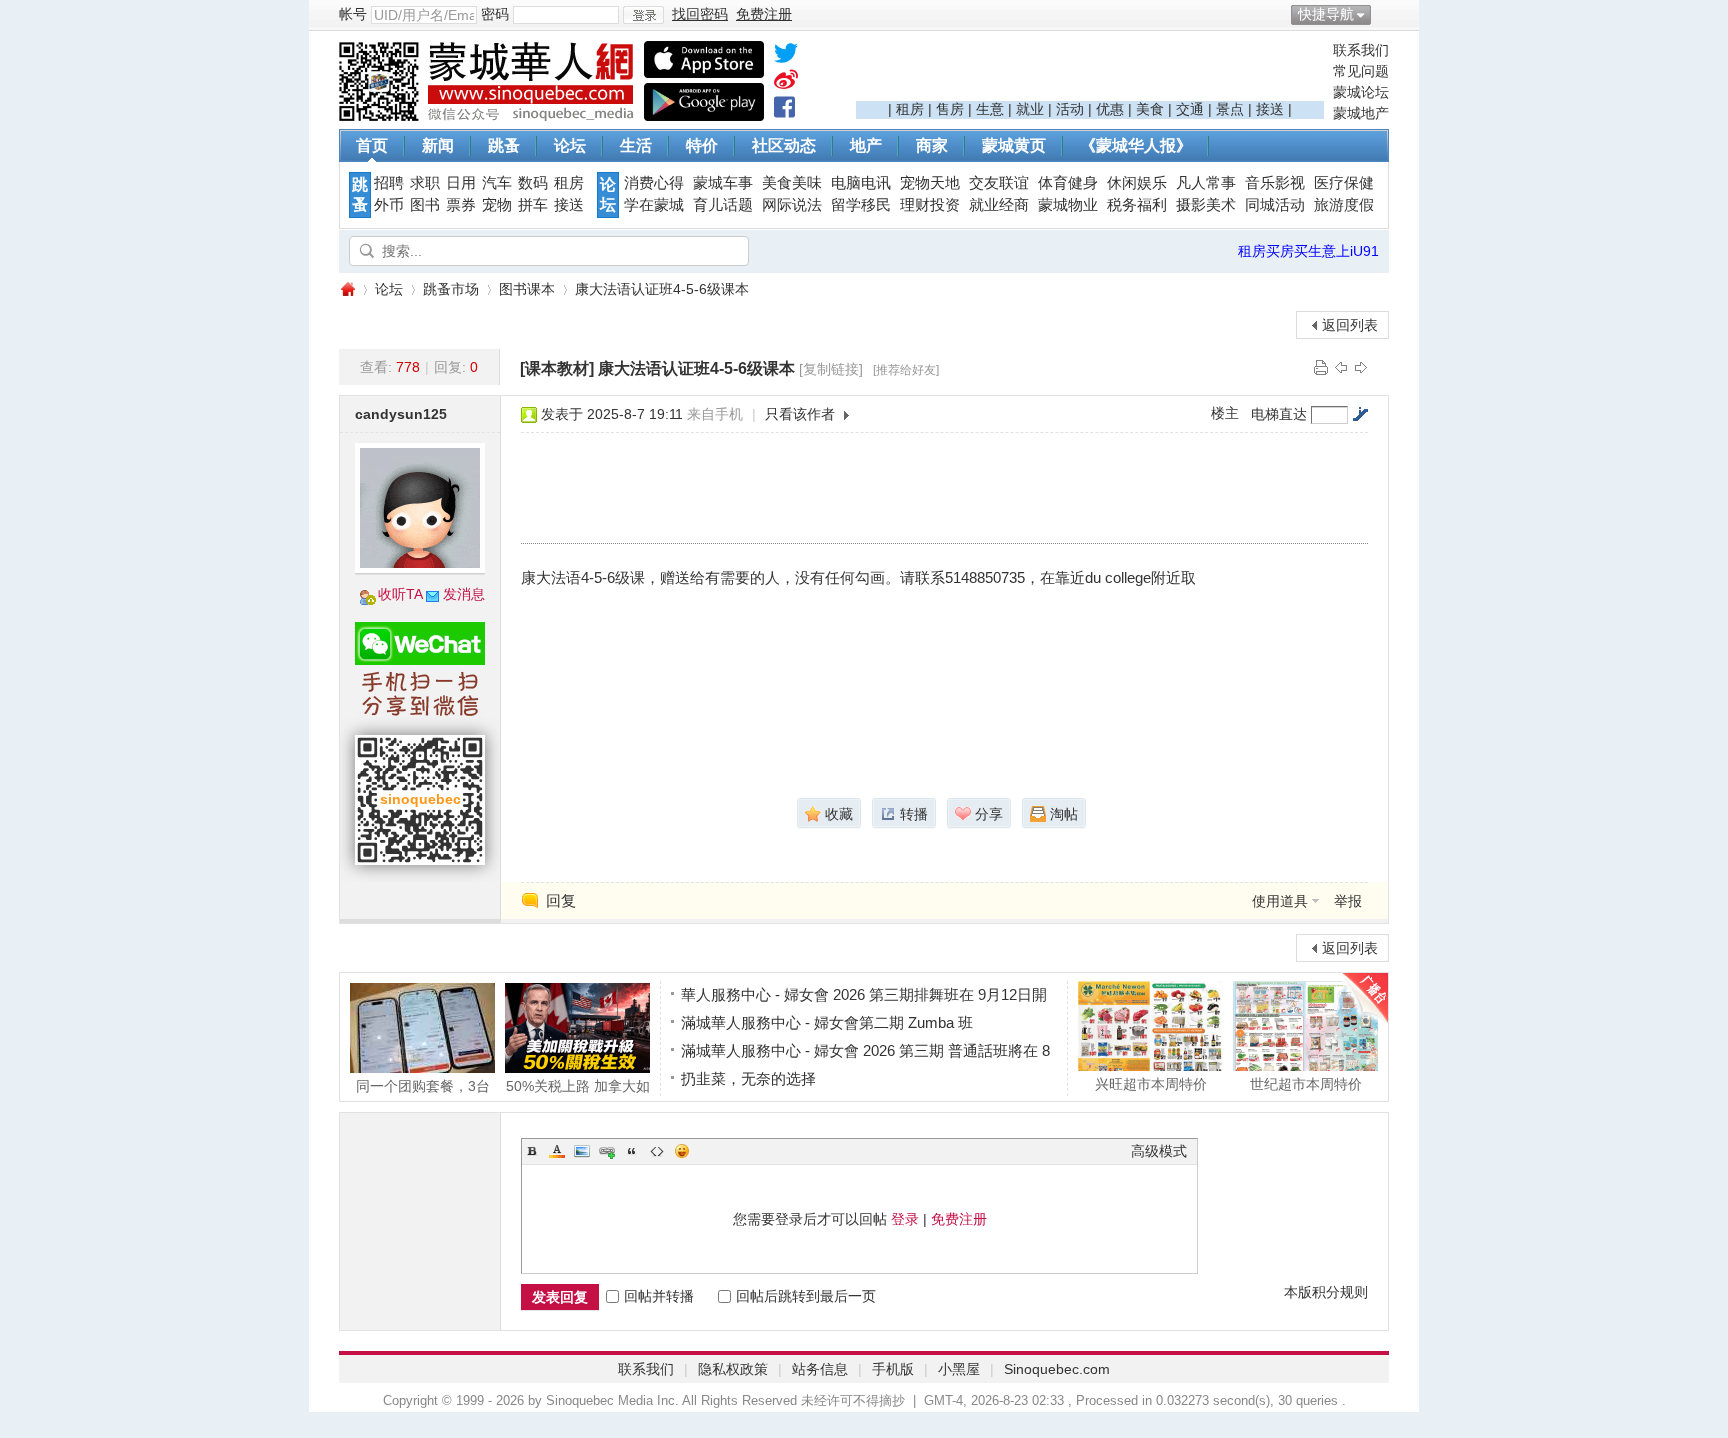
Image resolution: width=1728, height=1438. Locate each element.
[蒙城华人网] (489, 116)
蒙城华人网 (347, 289)
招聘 (389, 183)
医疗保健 (1344, 183)
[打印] (1321, 367)
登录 (905, 1219)
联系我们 (1361, 50)
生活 (636, 145)
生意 (990, 109)
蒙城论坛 (1361, 92)
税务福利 (1137, 205)
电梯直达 (1279, 414)
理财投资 (930, 205)
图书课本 (527, 289)
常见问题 (1361, 71)
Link (607, 1151)
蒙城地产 (1361, 113)
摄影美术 (1206, 205)
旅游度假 (1344, 205)
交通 (1190, 109)
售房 (950, 109)
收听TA (400, 594)
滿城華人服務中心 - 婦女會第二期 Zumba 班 (827, 1022)
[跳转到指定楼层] (1360, 414)
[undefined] (786, 57)
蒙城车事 (723, 183)
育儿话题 (723, 205)
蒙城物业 (1068, 205)
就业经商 (999, 205)
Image (582, 1151)
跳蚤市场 (451, 289)
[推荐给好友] (906, 370)
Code (657, 1151)
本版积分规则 (1326, 1292)
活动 (1070, 109)
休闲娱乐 (1137, 183)
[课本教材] (557, 368)
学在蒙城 (654, 205)
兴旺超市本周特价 (1151, 1083)
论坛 (570, 145)
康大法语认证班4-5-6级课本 (662, 289)
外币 (389, 205)
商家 (932, 145)
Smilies (682, 1151)
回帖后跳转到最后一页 (806, 1296)
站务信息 (820, 1369)
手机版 (893, 1369)
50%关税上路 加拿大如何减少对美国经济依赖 (578, 1085)
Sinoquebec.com (1057, 1369)
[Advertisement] (1090, 71)
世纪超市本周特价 (1306, 1083)
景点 (1230, 109)
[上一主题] (1341, 367)
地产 (866, 145)
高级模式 (1159, 1151)
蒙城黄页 (1014, 145)
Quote (632, 1151)
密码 (495, 14)
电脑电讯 (861, 183)
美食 (1150, 109)
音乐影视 (1275, 183)
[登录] (643, 15)
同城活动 (1275, 205)
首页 (372, 145)
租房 (910, 109)
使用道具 (1280, 901)
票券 (461, 205)
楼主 (1225, 413)
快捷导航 (1326, 14)
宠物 (497, 205)
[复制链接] (831, 369)
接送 (1270, 109)
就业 (1030, 109)
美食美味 (792, 183)
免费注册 (959, 1219)
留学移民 (861, 205)
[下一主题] (1361, 367)
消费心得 (654, 183)
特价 (702, 145)
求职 (425, 183)
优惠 (1110, 109)
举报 (1348, 901)
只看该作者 (800, 414)
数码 (533, 183)
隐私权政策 (733, 1369)
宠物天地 (930, 183)
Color (557, 1151)
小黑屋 (959, 1369)
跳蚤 (504, 145)
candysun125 (401, 414)
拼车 (533, 205)
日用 (461, 183)
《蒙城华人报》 (1136, 145)
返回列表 (1350, 325)
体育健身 (1068, 183)
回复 (561, 900)
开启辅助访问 (1384, 14)
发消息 (464, 594)
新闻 (438, 145)
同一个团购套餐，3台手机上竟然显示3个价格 (423, 1085)
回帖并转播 (659, 1296)
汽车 (497, 183)
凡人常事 (1206, 183)
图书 (425, 205)
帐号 (353, 14)
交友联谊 (999, 183)
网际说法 (792, 205)
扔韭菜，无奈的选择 (748, 1078)
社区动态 (784, 145)
